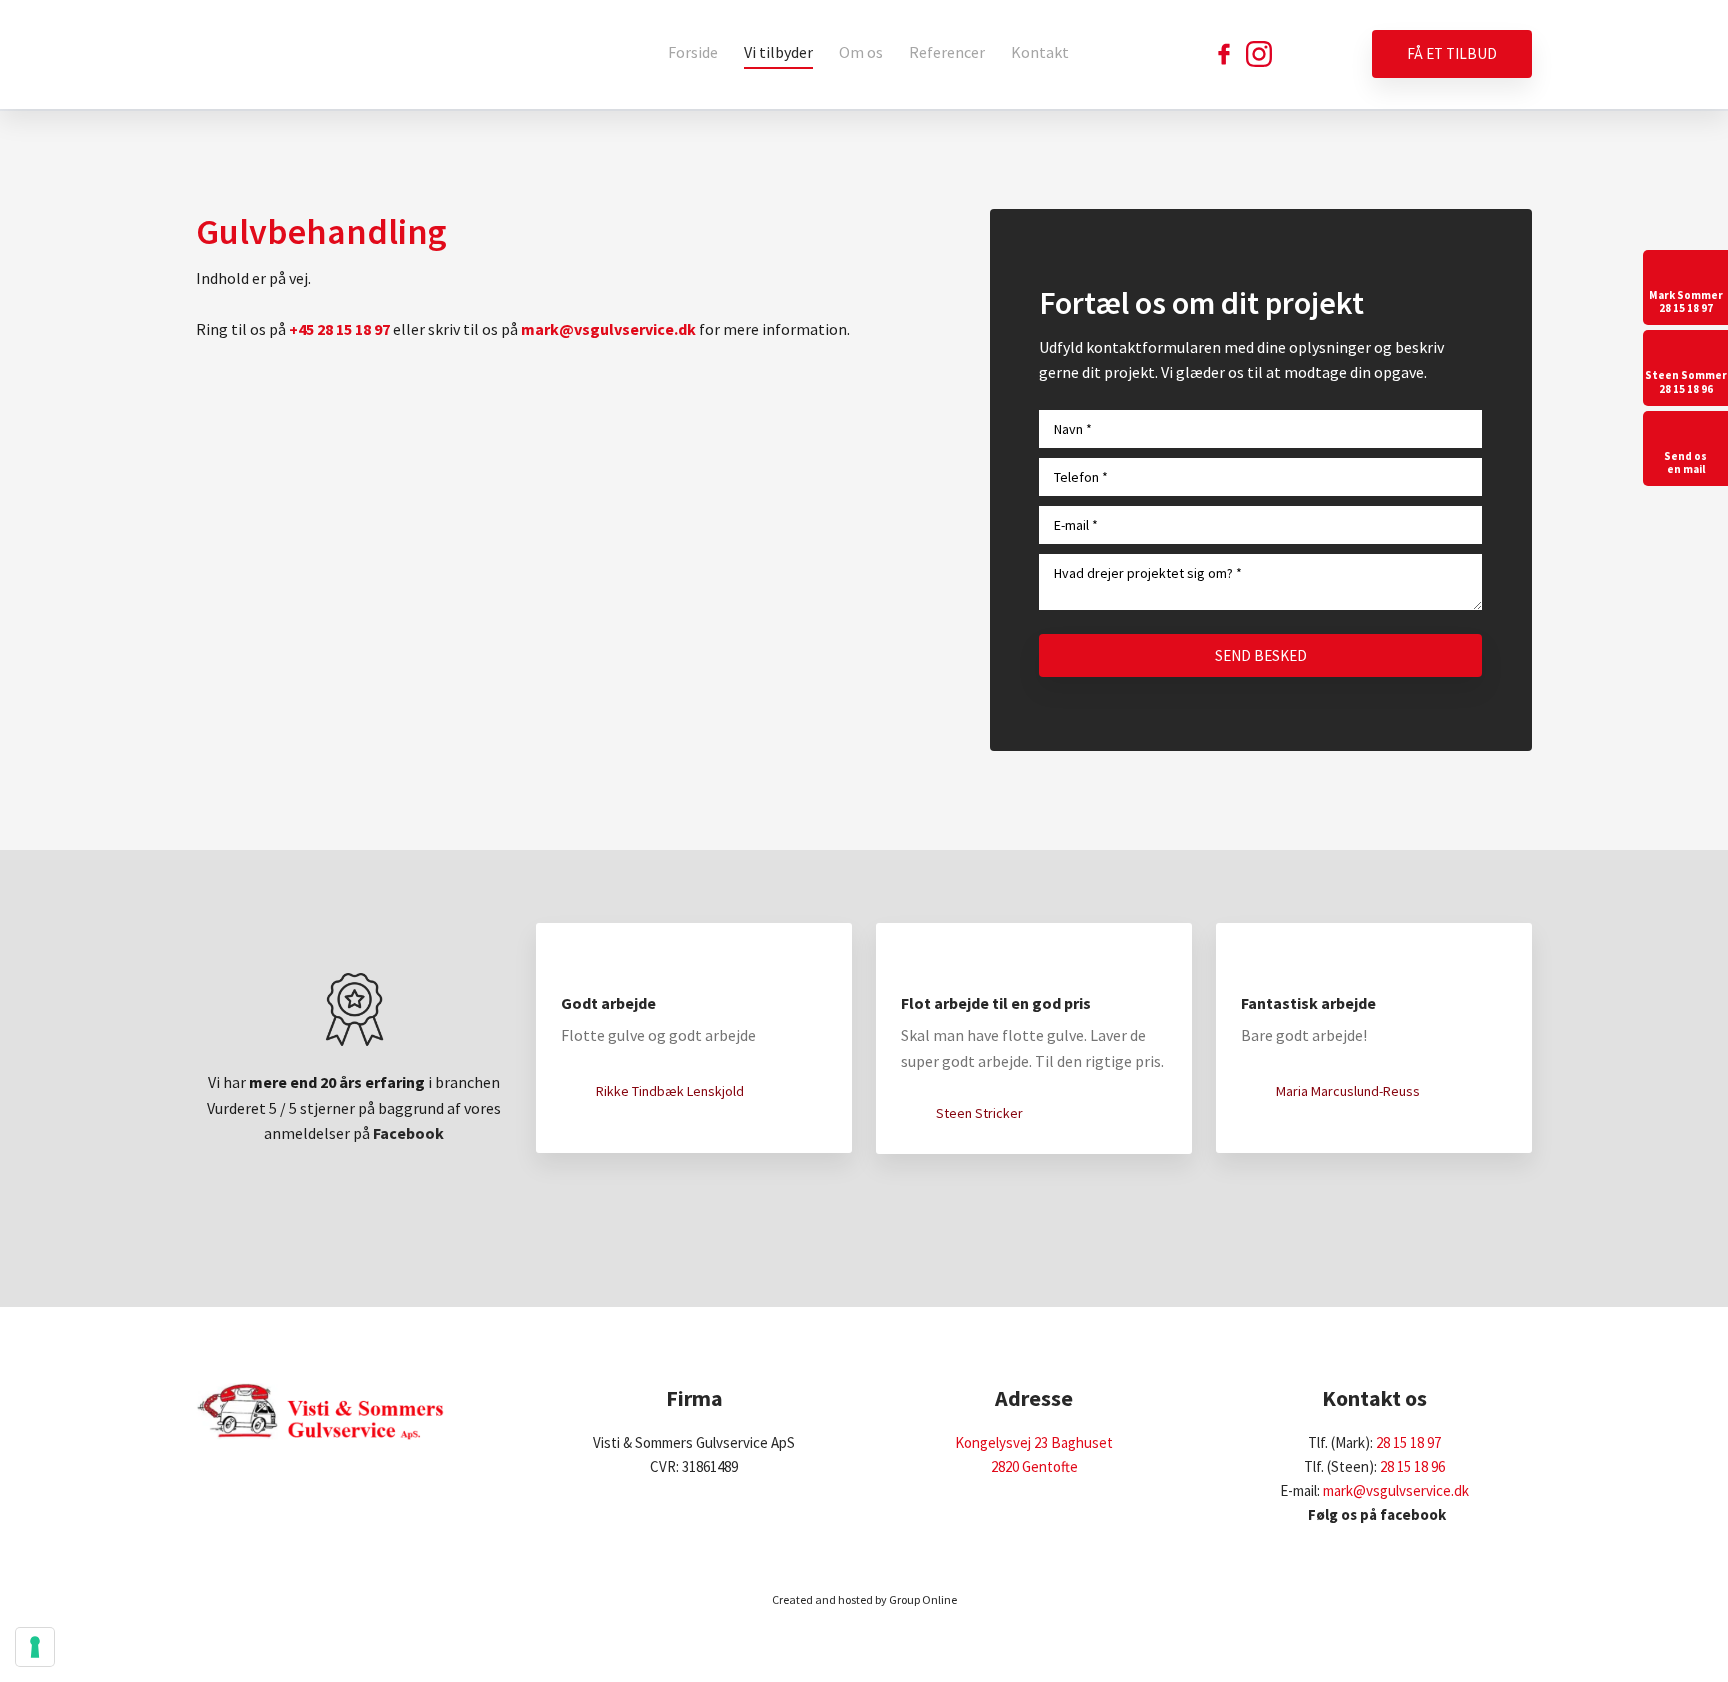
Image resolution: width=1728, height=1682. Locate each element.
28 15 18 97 (1408, 1442)
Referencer (947, 52)
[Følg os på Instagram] (1259, 54)
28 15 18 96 (1412, 1466)
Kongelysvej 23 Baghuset (1034, 1442)
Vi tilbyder (778, 52)
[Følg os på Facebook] (1224, 54)
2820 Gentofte (1034, 1466)
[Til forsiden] (321, 55)
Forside (693, 52)
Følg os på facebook (1374, 1514)
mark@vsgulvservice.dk (1396, 1490)
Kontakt (1040, 52)
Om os (861, 52)
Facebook (408, 1133)
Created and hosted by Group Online (864, 1599)
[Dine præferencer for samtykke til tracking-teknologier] (35, 1647)
